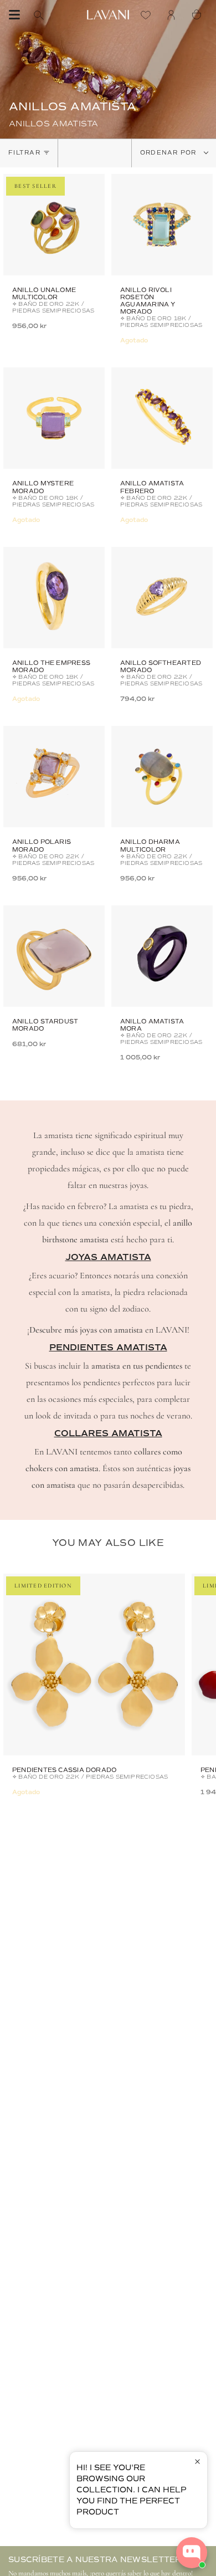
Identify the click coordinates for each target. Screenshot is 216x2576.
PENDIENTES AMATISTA (108, 1348)
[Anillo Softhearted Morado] (162, 598)
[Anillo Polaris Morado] (54, 777)
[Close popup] (197, 2462)
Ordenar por (169, 153)
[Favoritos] (148, 15)
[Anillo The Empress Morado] (54, 598)
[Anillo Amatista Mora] (162, 956)
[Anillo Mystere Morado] (54, 418)
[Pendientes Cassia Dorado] (94, 1665)
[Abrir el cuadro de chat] (192, 2553)
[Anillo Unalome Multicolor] (54, 225)
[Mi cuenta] (174, 15)
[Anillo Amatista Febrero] (162, 418)
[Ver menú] (14, 15)
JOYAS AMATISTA (108, 1257)
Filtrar (24, 153)
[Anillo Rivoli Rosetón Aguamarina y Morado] (162, 225)
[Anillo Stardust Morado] (54, 956)
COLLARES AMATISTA (108, 1433)
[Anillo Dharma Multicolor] (162, 777)
